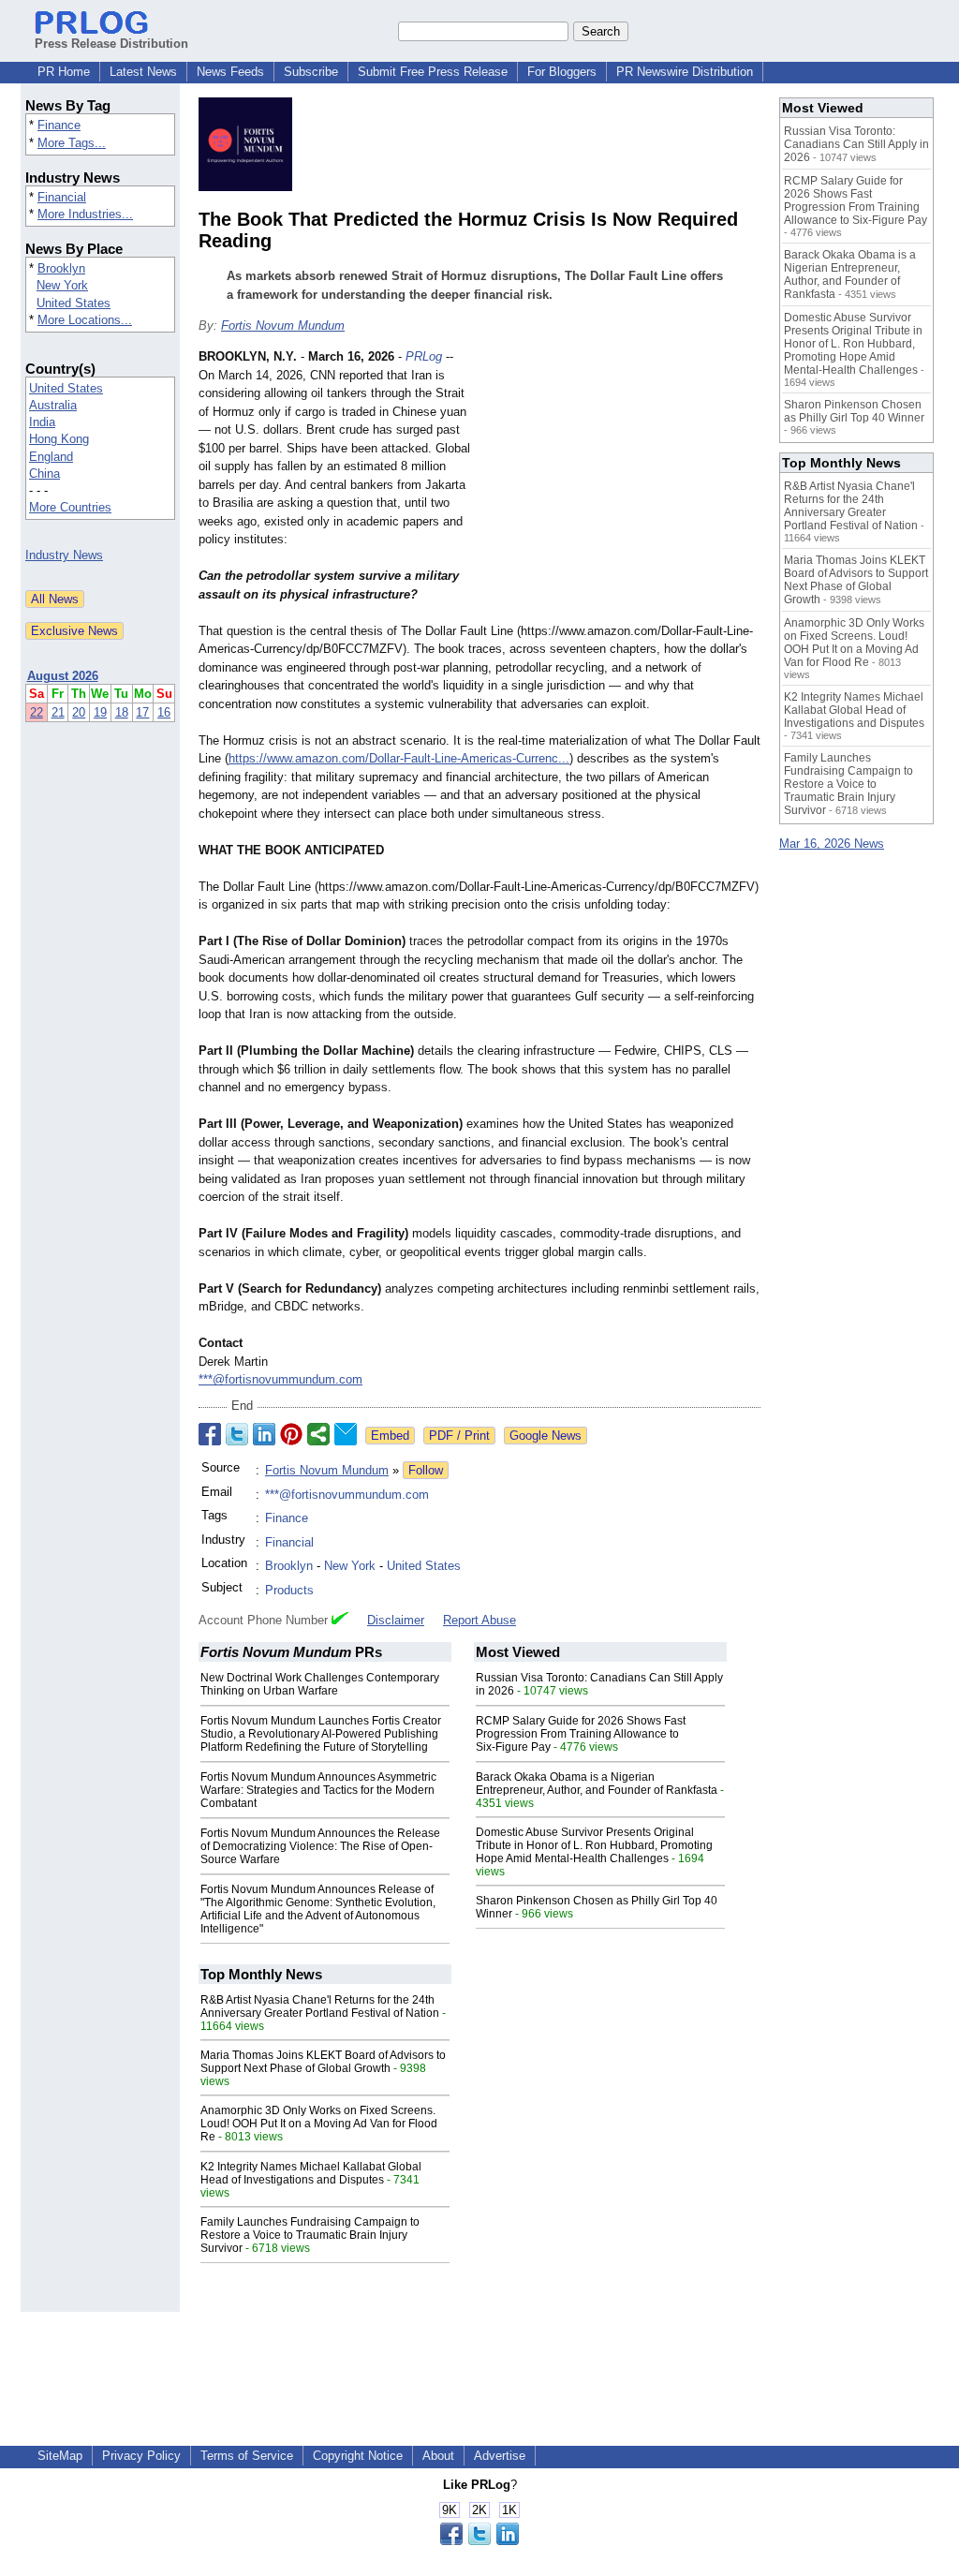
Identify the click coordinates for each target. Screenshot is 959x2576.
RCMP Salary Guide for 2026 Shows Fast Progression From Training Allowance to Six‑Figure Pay (581, 1734)
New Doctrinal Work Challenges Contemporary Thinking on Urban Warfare (320, 1684)
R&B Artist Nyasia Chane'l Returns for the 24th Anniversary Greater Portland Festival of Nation (320, 2006)
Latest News (143, 72)
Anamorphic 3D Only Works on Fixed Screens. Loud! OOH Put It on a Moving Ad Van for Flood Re (319, 2124)
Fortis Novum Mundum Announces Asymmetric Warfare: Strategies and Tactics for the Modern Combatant (318, 1790)
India (42, 422)
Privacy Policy (141, 2456)
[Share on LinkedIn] (264, 1434)
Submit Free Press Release (433, 72)
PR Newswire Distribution (685, 72)
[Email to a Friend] (346, 1434)
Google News (546, 1436)
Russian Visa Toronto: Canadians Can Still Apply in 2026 (856, 144)
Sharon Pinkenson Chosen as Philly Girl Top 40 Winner (854, 411)
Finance (59, 125)
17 (142, 712)
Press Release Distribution (111, 44)
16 (164, 712)
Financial (62, 197)
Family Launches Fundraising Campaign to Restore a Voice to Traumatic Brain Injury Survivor (310, 2235)
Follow (426, 1470)
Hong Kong (59, 439)
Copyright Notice (358, 2456)
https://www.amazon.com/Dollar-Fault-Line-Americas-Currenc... (399, 758)
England (51, 457)
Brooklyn (61, 268)
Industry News (64, 555)
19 (100, 712)
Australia (53, 405)
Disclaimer (396, 1620)
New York (62, 285)
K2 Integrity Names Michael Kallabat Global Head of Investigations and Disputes (311, 2173)
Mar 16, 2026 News (832, 844)
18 (122, 712)
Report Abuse (479, 1620)
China (44, 474)
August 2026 (63, 676)
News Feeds (230, 72)
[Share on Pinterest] (291, 1434)
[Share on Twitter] (237, 1434)
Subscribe (311, 72)
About (438, 2456)
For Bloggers (562, 72)
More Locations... (85, 320)
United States (74, 303)
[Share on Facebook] (210, 1434)
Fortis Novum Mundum (283, 326)
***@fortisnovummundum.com (280, 1379)
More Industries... (85, 214)
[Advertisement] (620, 485)
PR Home (64, 72)
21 (58, 712)
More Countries (70, 507)
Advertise (500, 2456)
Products (289, 1590)
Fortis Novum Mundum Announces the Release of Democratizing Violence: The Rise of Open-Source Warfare (320, 1846)
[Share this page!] (479, 2541)
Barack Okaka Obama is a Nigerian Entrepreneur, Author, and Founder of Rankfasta (597, 1784)
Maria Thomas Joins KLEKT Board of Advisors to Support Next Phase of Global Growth (323, 2062)
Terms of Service (247, 2456)
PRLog (424, 356)
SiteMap (60, 2456)
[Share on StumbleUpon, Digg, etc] (318, 1434)
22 (37, 712)
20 (79, 712)
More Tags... (72, 143)
